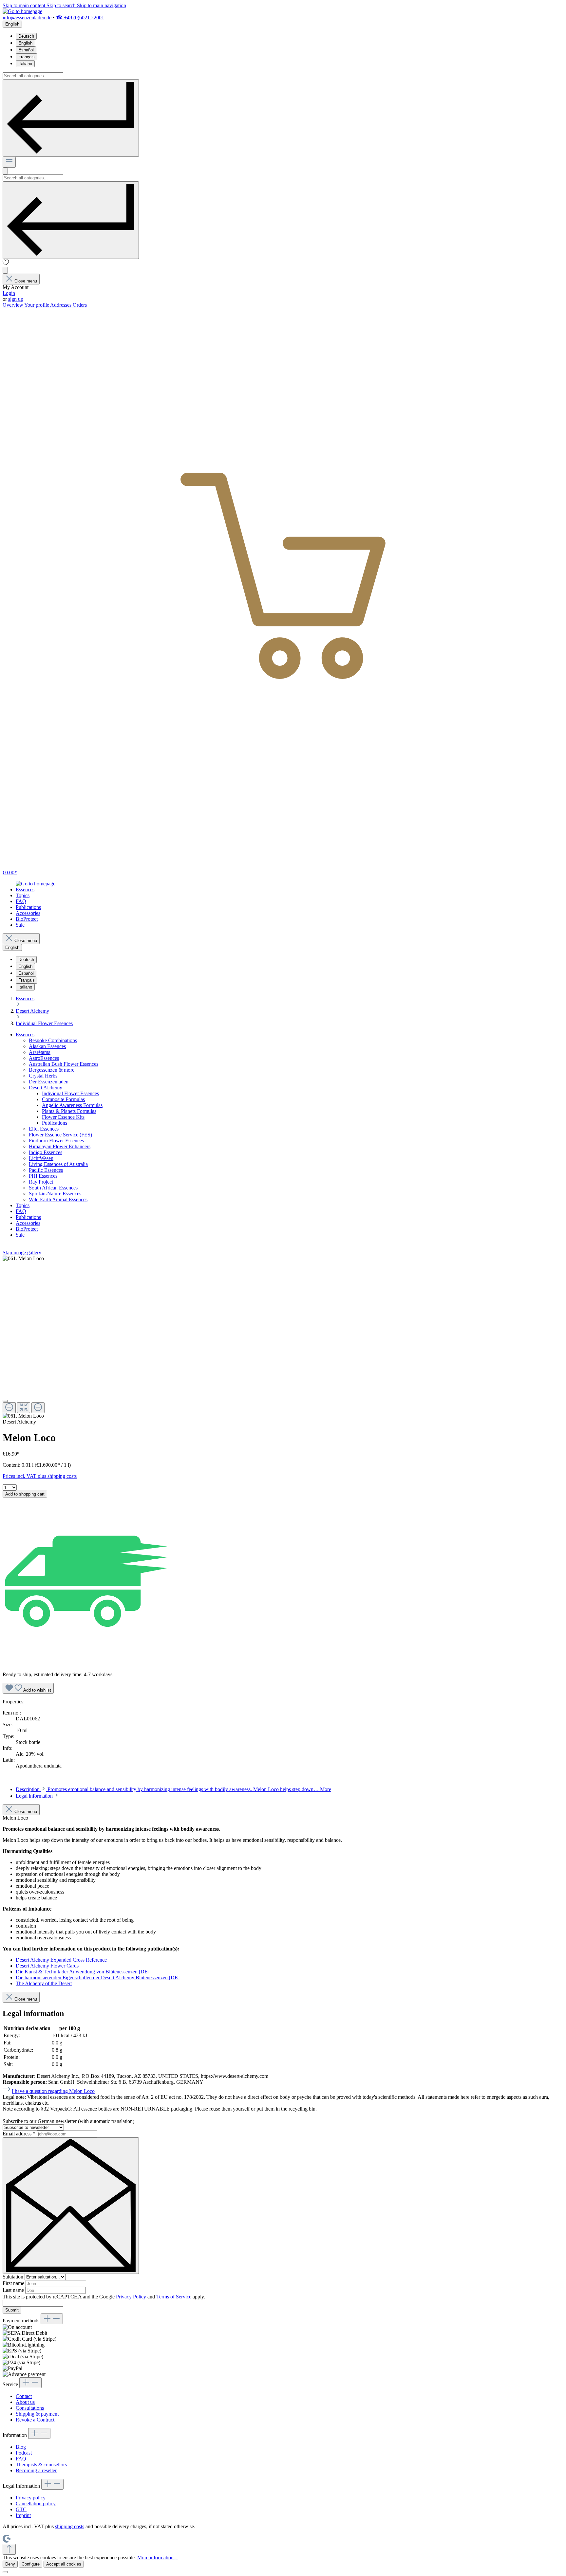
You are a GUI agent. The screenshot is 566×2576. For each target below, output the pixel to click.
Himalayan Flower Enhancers (60, 1146)
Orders (80, 305)
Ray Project (41, 1182)
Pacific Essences (46, 1170)
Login (9, 293)
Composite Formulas (63, 1099)
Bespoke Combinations (53, 1040)
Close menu (26, 281)
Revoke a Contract (35, 2420)
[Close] (5, 1401)
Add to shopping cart (25, 1494)
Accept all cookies (64, 2564)
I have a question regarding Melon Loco (53, 2091)
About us (25, 2402)
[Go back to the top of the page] (9, 2549)
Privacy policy (31, 2498)
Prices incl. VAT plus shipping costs (40, 1476)
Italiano (25, 64)
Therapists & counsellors (41, 2465)
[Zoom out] (9, 1408)
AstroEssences (44, 1058)
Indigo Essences (46, 1152)
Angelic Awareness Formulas (72, 1105)
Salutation (14, 2277)
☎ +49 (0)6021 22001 (80, 18)
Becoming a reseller (36, 2470)
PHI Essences (43, 1176)
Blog (21, 2447)
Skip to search (62, 5)
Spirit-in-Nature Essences (55, 1194)
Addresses (61, 305)
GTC (21, 2509)
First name (14, 2283)
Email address (19, 2134)
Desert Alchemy (46, 1088)
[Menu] (9, 162)
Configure (31, 2564)
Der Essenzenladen (49, 1082)
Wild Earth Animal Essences (58, 1199)
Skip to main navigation (102, 5)
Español (26, 50)
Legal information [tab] (35, 1796)
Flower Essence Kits (63, 1117)
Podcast (24, 2453)
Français (27, 57)
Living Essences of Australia (58, 1164)
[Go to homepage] (22, 11)
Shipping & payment (37, 2414)
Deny (10, 2564)
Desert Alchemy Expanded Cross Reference (61, 1960)
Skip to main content (25, 5)
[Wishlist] (6, 264)
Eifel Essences (44, 1129)
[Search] (71, 118)
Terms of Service (174, 2297)
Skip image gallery (22, 1252)
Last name (14, 2290)
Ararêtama (40, 1052)
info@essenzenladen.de (27, 18)
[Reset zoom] (24, 1408)
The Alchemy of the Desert (44, 1983)
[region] (283, 1337)
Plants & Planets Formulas (69, 1111)
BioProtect (27, 1229)
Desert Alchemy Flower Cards (47, 1966)
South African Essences (53, 1188)
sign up (16, 299)
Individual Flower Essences (70, 1093)
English (25, 43)
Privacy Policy (131, 2297)
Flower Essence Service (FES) (60, 1135)
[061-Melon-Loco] (23, 1259)
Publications (55, 1123)
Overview (13, 305)
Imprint (23, 2515)
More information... (157, 2558)
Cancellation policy (36, 2503)
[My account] (5, 270)
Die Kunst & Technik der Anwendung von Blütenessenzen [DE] (83, 1972)
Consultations (30, 2408)
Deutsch (26, 36)
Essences (25, 1034)
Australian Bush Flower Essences (64, 1064)
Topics (23, 1205)
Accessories (28, 1223)
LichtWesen (41, 1158)
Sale (20, 1235)
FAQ (21, 1211)
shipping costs (70, 2526)
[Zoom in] (38, 1408)
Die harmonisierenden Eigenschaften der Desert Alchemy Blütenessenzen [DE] (98, 1977)
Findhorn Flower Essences (56, 1141)
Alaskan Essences (47, 1046)
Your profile (37, 305)
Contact (24, 2396)
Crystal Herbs (43, 1076)
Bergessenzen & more (52, 1070)
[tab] (173, 1789)
